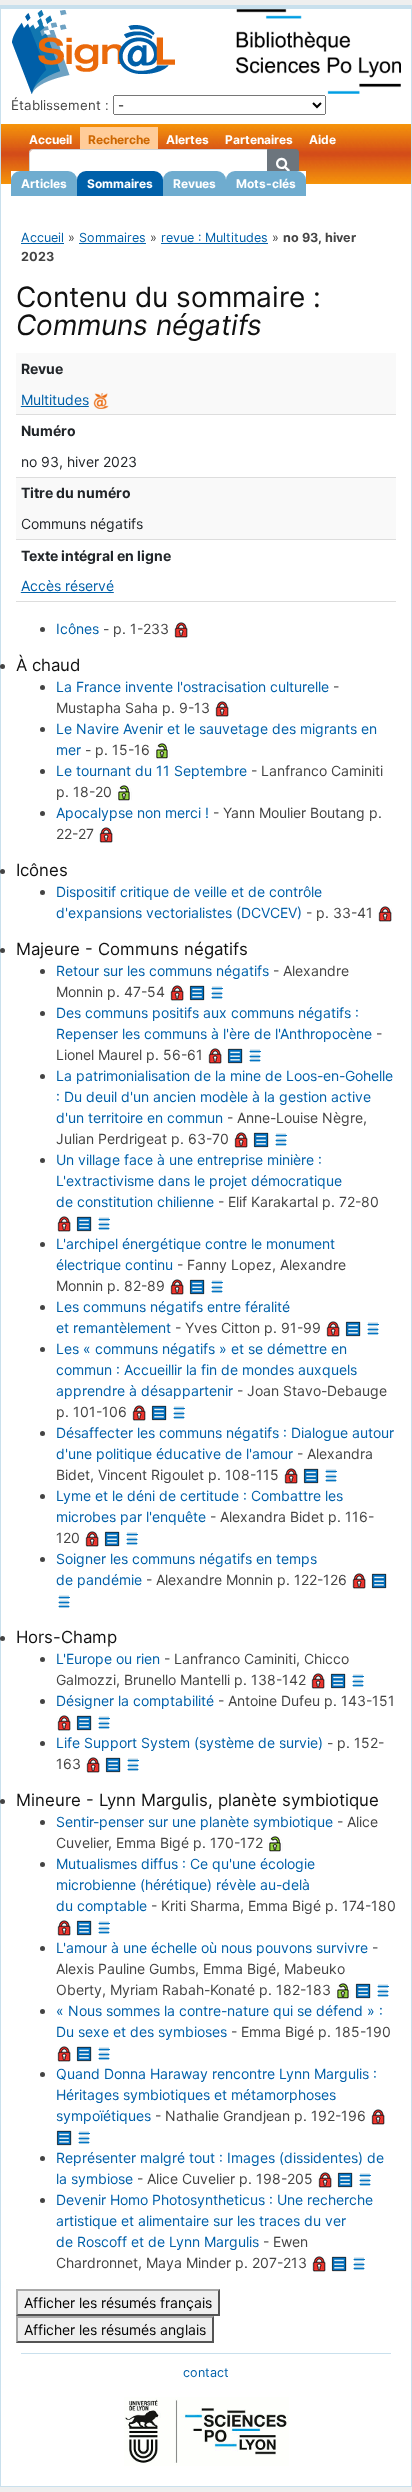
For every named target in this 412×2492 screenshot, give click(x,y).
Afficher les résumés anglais (115, 2329)
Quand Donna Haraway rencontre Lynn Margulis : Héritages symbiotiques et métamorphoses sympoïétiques (216, 2094)
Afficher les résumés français (118, 2302)
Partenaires (259, 139)
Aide (322, 139)
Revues (194, 183)
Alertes (187, 139)
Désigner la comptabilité (135, 1700)
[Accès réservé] (181, 628)
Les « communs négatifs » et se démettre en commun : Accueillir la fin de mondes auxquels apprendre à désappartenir (206, 1369)
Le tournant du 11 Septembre (151, 770)
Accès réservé (67, 585)
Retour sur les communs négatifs (162, 970)
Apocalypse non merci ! (132, 812)
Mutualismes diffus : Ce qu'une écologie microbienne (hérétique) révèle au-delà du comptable (185, 1884)
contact (206, 2372)
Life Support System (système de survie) (189, 1742)
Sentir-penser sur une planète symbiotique (194, 1821)
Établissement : (60, 105)
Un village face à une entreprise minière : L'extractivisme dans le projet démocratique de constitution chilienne (199, 1180)
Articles (44, 183)
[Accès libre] (162, 749)
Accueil (50, 139)
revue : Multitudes (214, 237)
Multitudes (55, 399)
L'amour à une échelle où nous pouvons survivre (212, 1947)
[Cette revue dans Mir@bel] (101, 399)
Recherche (119, 139)
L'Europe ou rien (108, 1658)
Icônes (77, 628)
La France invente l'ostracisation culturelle (192, 686)
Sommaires (120, 183)
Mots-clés (266, 183)
